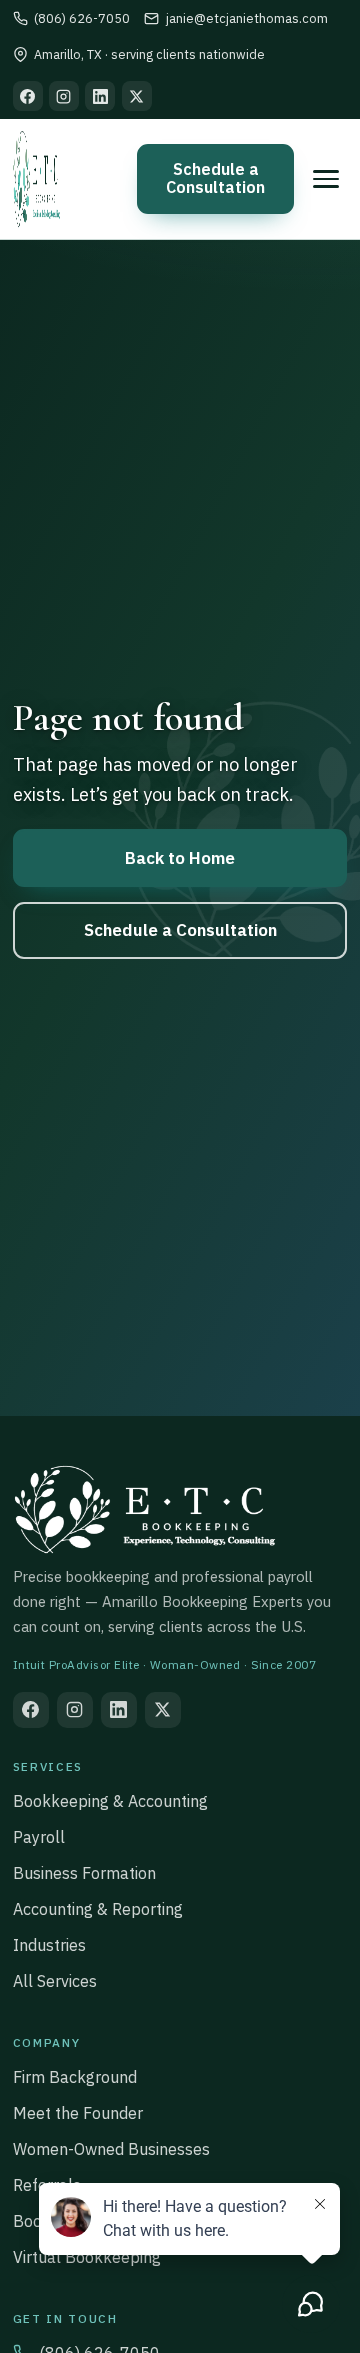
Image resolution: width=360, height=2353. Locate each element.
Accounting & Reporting (98, 1909)
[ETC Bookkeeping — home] (36, 179)
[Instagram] (64, 96)
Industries (49, 1945)
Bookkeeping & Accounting (110, 1801)
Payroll (39, 1837)
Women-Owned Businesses (111, 2149)
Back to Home (180, 858)
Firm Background (75, 2077)
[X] (137, 96)
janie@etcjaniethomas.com (246, 18)
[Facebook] (28, 96)
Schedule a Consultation (215, 178)
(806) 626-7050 (82, 18)
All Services (55, 1981)
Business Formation (84, 1873)
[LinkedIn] (100, 96)
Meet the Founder (78, 2113)
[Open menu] (326, 179)
